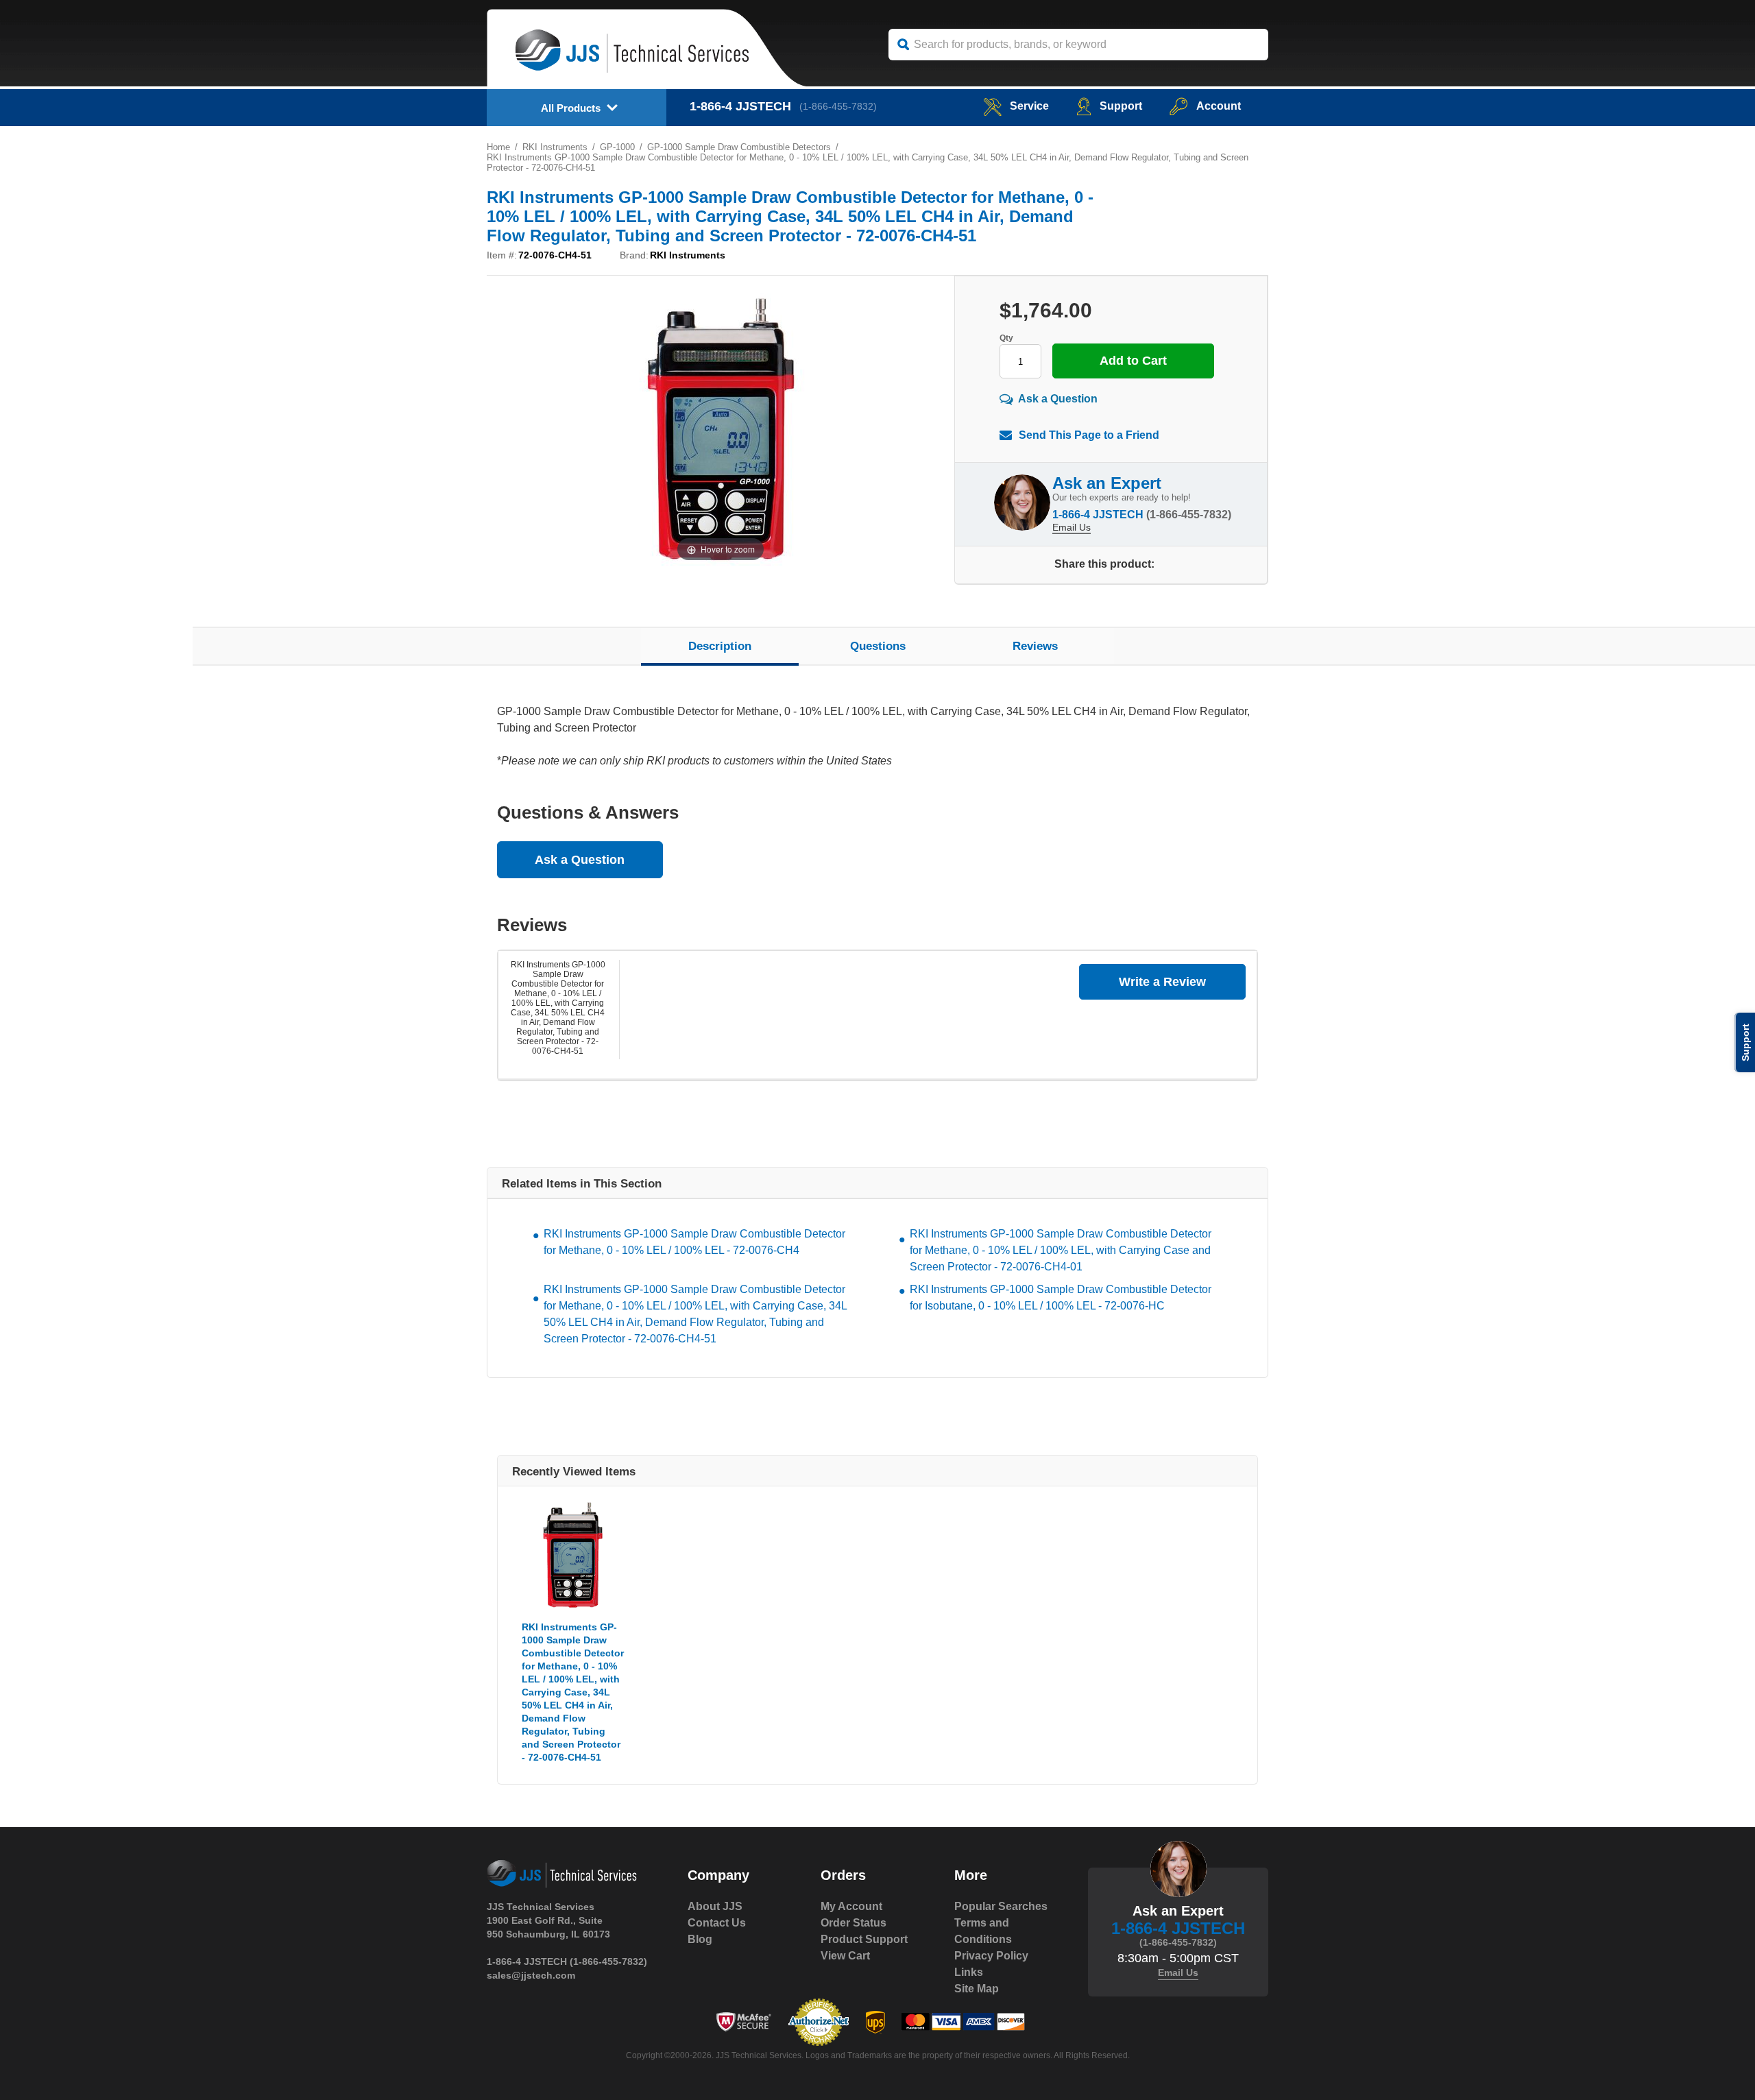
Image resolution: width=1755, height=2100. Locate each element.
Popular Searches (1001, 1906)
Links (969, 1972)
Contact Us (717, 1923)
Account (1219, 106)
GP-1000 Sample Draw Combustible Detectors (739, 147)
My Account (851, 1906)
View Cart (845, 1956)
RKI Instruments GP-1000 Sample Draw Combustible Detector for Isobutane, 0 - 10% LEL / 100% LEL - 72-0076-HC (1061, 1298)
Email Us (1072, 527)
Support (1121, 106)
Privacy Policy (991, 1956)
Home (498, 147)
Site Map (977, 1989)
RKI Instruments (555, 147)
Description (720, 646)
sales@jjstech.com (531, 1975)
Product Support (864, 1939)
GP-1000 (617, 147)
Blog (700, 1939)
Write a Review (1162, 982)
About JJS (715, 1906)
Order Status (854, 1923)
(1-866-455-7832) (838, 106)
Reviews (1035, 646)
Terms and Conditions (983, 1931)
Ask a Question (1058, 399)
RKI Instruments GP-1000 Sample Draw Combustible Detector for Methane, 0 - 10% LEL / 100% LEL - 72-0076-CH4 (694, 1242)
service (1029, 106)
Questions (878, 646)
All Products (571, 108)
